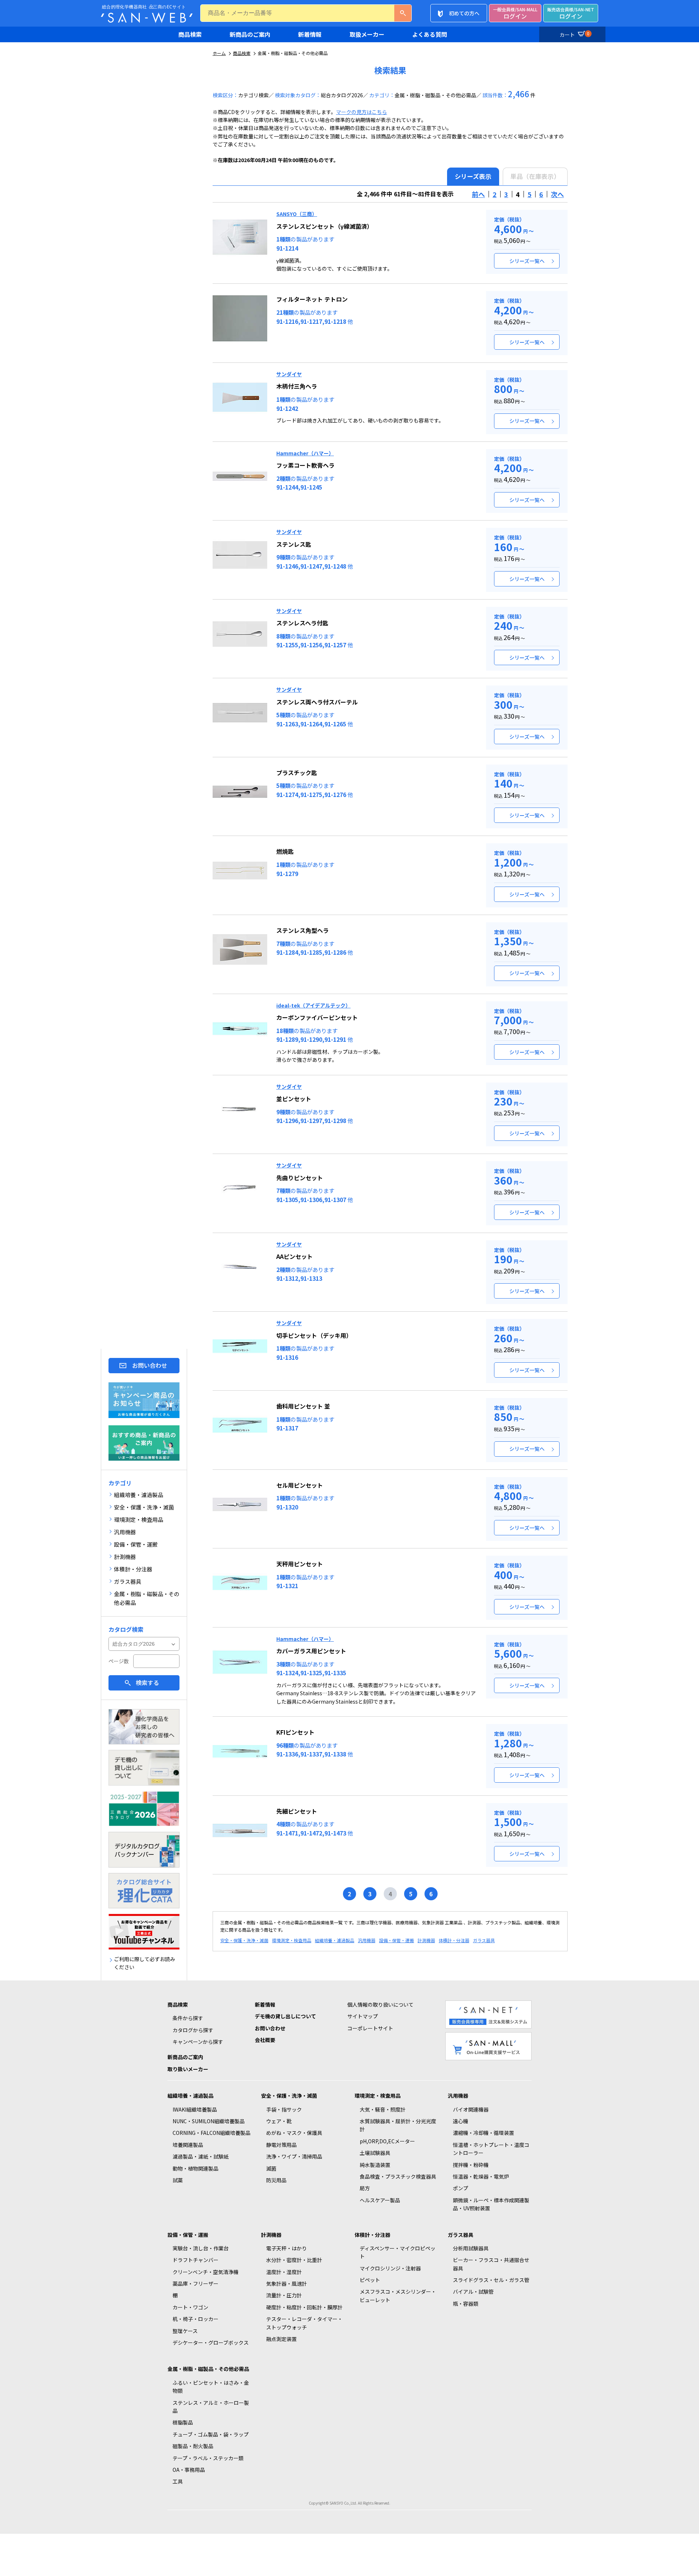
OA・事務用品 (189, 2470)
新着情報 (310, 34)
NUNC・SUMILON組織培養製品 (209, 2121)
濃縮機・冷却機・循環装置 (483, 2133)
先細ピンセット (297, 1811)
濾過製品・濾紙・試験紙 (201, 2156)
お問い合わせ (150, 1365)
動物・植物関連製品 (196, 2168)
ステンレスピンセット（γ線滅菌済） (325, 226)
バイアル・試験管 (473, 2292)
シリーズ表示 (473, 176)
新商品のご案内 (250, 34)
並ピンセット (294, 1099)
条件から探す (188, 2018)
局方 (365, 2188)
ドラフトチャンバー (196, 2260)
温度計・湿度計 (284, 2272)
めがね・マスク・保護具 (294, 2133)
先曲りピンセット (300, 1178)
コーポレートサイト (370, 2028)
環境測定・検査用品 (292, 1940)
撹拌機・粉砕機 (471, 2165)
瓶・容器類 (466, 2304)
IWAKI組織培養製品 (195, 2109)
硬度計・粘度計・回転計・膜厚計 (304, 2307)
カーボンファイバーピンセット (317, 1017)
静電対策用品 (281, 2145)
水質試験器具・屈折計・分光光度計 (398, 2125)
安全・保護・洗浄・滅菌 (244, 1940)
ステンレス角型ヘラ (303, 930)
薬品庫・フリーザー (196, 2284)
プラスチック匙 (297, 773)
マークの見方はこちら (362, 112)
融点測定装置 (281, 2339)
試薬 (178, 2180)
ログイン (515, 13)
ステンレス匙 (294, 544)
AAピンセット (295, 1256)
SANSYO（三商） (297, 214)
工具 (178, 2481)
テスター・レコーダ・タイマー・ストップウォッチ (304, 2323)
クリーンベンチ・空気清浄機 (206, 2272)
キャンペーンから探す (198, 2042)
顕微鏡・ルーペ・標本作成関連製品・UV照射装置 (491, 2204)
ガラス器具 (484, 1940)
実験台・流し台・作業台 (201, 2248)
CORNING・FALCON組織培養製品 (212, 2133)
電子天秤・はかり (287, 2248)
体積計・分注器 (454, 1940)
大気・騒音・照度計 (383, 2109)
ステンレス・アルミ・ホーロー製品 (211, 2407)
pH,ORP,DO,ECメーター (387, 2141)
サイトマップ (363, 2016)
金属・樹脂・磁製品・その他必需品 (208, 2369)
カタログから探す (193, 2030)
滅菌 (271, 2168)
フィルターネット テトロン (312, 299)
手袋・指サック (284, 2109)
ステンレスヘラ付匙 (302, 623)
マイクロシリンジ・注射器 (390, 2268)
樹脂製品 (183, 2422)
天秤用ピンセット (300, 1564)
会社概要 (265, 2040)
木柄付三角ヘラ (297, 386)
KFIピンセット (295, 1732)
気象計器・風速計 (287, 2284)
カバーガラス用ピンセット (311, 1651)
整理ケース (185, 2331)
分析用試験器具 (471, 2248)
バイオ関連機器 (471, 2109)
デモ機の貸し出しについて (285, 2016)
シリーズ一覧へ (527, 261)
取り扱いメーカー (188, 2069)
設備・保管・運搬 (396, 1940)
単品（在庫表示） (535, 176)
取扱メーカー (367, 34)
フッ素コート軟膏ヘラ (305, 465)
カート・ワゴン (190, 2307)
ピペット (370, 2280)
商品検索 (190, 34)
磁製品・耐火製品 (193, 2446)
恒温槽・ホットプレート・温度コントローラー (491, 2149)
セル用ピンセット (300, 1485)
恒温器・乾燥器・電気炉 (481, 2176)
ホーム (219, 53)
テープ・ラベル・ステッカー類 (208, 2458)
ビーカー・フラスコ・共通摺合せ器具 (491, 2264)
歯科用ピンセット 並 (303, 1406)
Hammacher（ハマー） (305, 453)
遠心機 (461, 2121)
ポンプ (461, 2188)
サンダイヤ (289, 374)
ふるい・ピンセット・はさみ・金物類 (211, 2387)
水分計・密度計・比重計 (294, 2260)
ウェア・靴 (279, 2121)
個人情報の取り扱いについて (380, 2004)
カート (574, 34)
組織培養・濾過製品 (335, 1940)
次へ (557, 194)
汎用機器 (367, 1940)
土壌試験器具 (375, 2153)
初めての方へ (464, 13)
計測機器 (426, 1940)
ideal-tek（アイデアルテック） (313, 1005)
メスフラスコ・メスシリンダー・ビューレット (398, 2296)
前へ (478, 194)
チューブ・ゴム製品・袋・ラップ (211, 2434)
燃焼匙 (285, 851)
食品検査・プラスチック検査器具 (398, 2176)
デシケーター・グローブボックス (211, 2343)
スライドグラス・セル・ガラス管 (491, 2280)
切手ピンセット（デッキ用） (314, 1335)
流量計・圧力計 (284, 2295)
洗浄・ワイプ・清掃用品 (294, 2156)
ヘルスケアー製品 (380, 2200)
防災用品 (276, 2180)
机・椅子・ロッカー (196, 2319)
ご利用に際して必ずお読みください (145, 1963)
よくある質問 (430, 34)
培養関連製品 (188, 2145)
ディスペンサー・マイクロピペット (398, 2252)
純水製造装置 (375, 2165)
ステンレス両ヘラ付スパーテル (317, 702)
